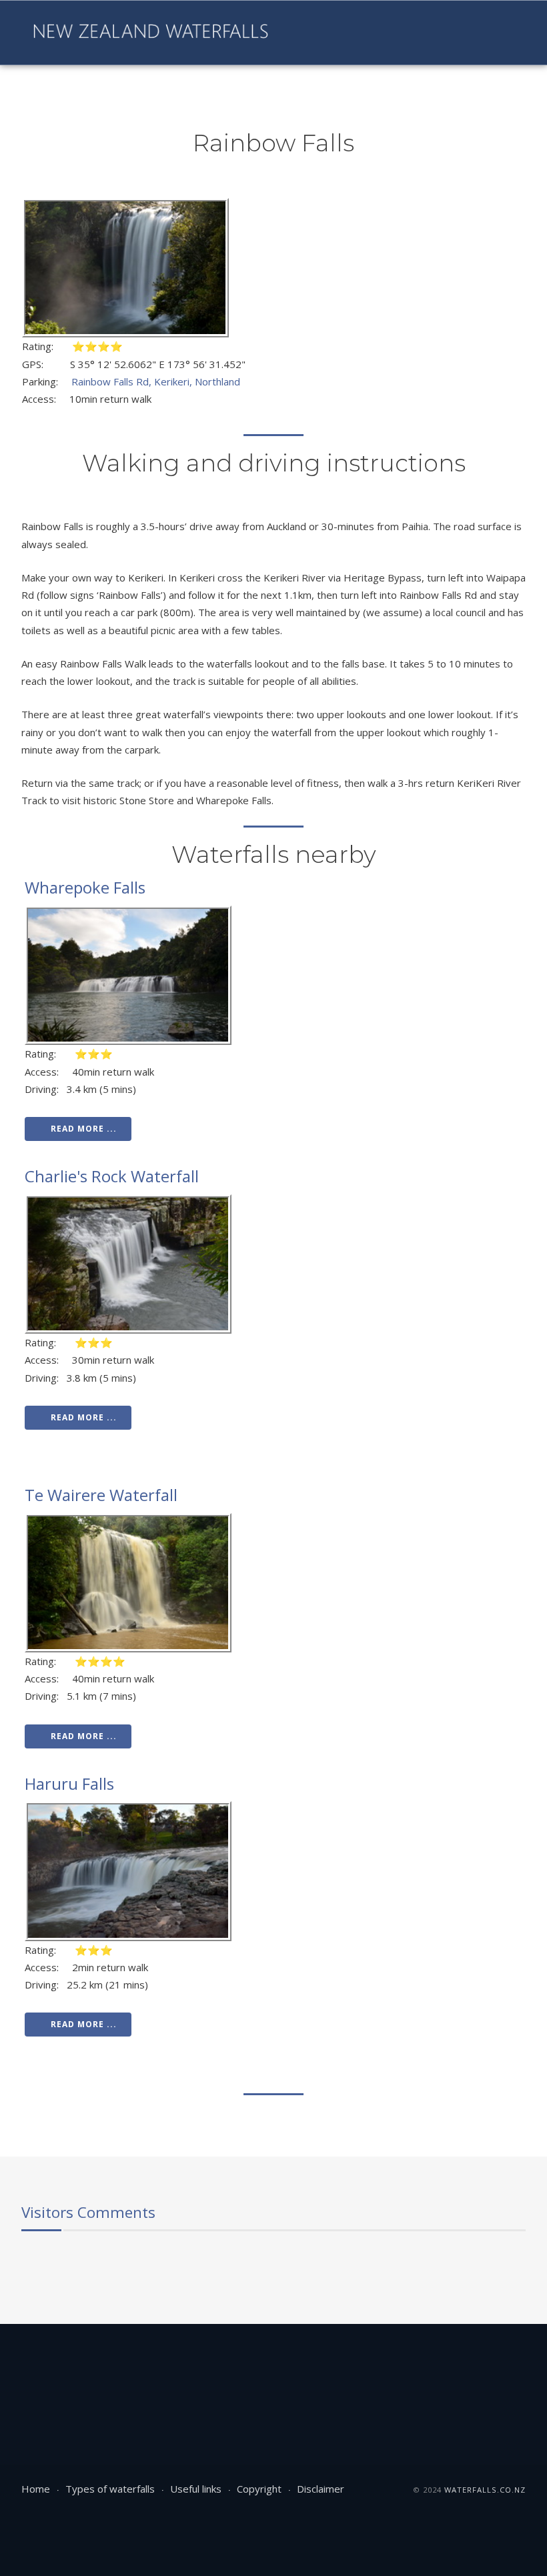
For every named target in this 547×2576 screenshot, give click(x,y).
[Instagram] (357, 33)
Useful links (196, 2489)
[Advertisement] (264, 2367)
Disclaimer (321, 2489)
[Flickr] (380, 33)
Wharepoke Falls (85, 887)
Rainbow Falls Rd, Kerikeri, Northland (156, 381)
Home (36, 2489)
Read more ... (84, 1129)
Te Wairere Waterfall (101, 1495)
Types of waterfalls (110, 2489)
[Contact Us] (402, 33)
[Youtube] (334, 33)
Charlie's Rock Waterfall (112, 1176)
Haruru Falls (69, 1783)
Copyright (259, 2489)
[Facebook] (312, 33)
